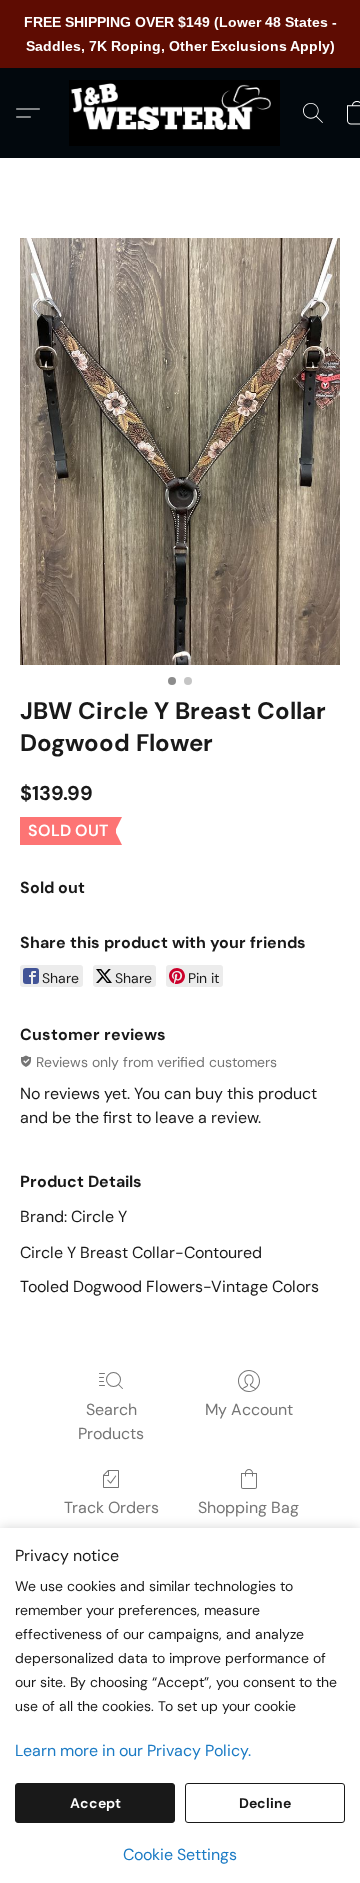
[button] (180, 113)
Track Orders (111, 1507)
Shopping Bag (248, 1507)
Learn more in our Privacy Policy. (133, 1750)
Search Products (111, 1421)
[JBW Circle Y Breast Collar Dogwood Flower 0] (180, 451)
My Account (249, 1409)
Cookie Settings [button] (180, 1854)
